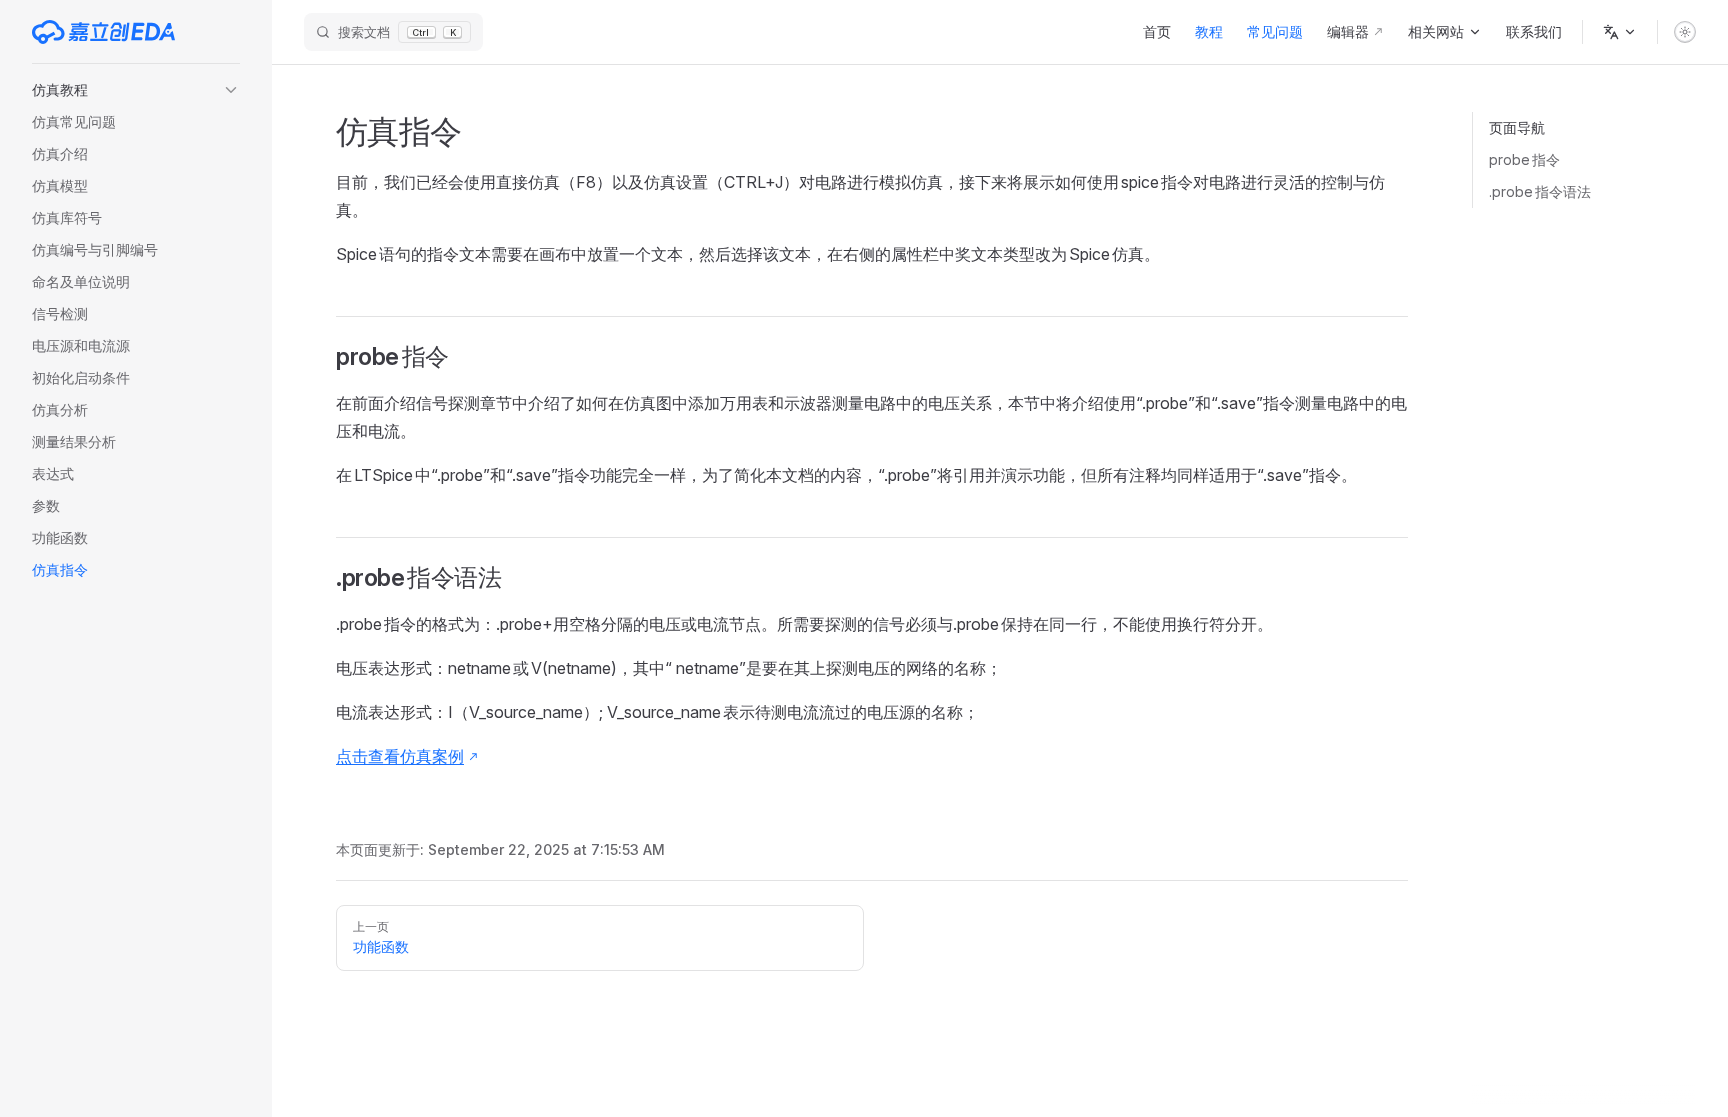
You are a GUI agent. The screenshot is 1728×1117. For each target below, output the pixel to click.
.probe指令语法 (1540, 191)
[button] (136, 90)
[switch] (1685, 32)
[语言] (1620, 32)
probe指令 (1524, 159)
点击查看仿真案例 (400, 756)
